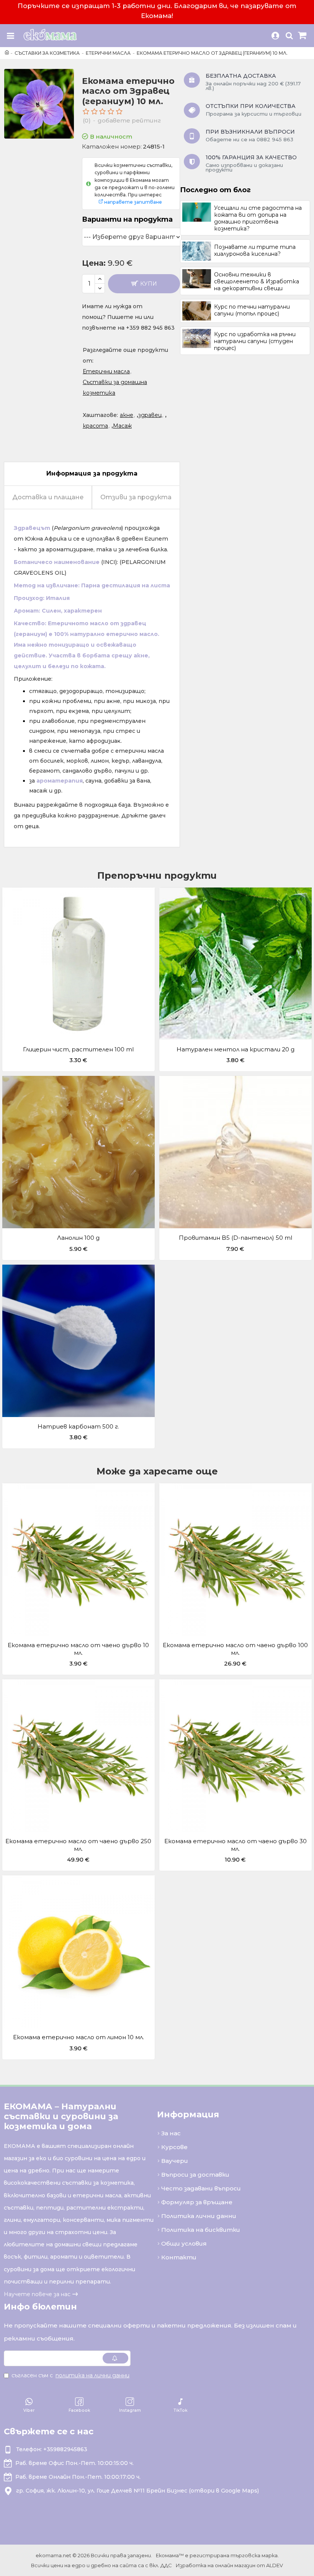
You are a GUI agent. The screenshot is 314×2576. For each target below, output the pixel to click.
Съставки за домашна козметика (115, 387)
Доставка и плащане (48, 497)
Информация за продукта (92, 473)
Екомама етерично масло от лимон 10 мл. (78, 2037)
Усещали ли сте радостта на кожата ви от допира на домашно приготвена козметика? (258, 218)
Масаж (122, 426)
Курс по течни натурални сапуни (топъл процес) (252, 310)
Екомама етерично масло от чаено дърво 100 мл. (235, 1649)
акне (127, 415)
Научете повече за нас (37, 2294)
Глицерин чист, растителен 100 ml (78, 1049)
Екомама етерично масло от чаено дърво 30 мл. (235, 1845)
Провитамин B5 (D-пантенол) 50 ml (235, 1238)
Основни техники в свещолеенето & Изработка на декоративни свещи (257, 281)
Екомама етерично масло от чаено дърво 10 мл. (78, 1649)
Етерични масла (108, 53)
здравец (150, 415)
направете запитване (133, 202)
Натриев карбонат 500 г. (78, 1426)
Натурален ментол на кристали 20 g (235, 1049)
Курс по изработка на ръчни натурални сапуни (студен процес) (255, 341)
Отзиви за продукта (136, 497)
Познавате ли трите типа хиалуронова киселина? (255, 250)
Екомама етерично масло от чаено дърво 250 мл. (78, 1845)
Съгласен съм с (70, 2375)
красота (95, 426)
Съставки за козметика (47, 53)
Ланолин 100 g (78, 1238)
